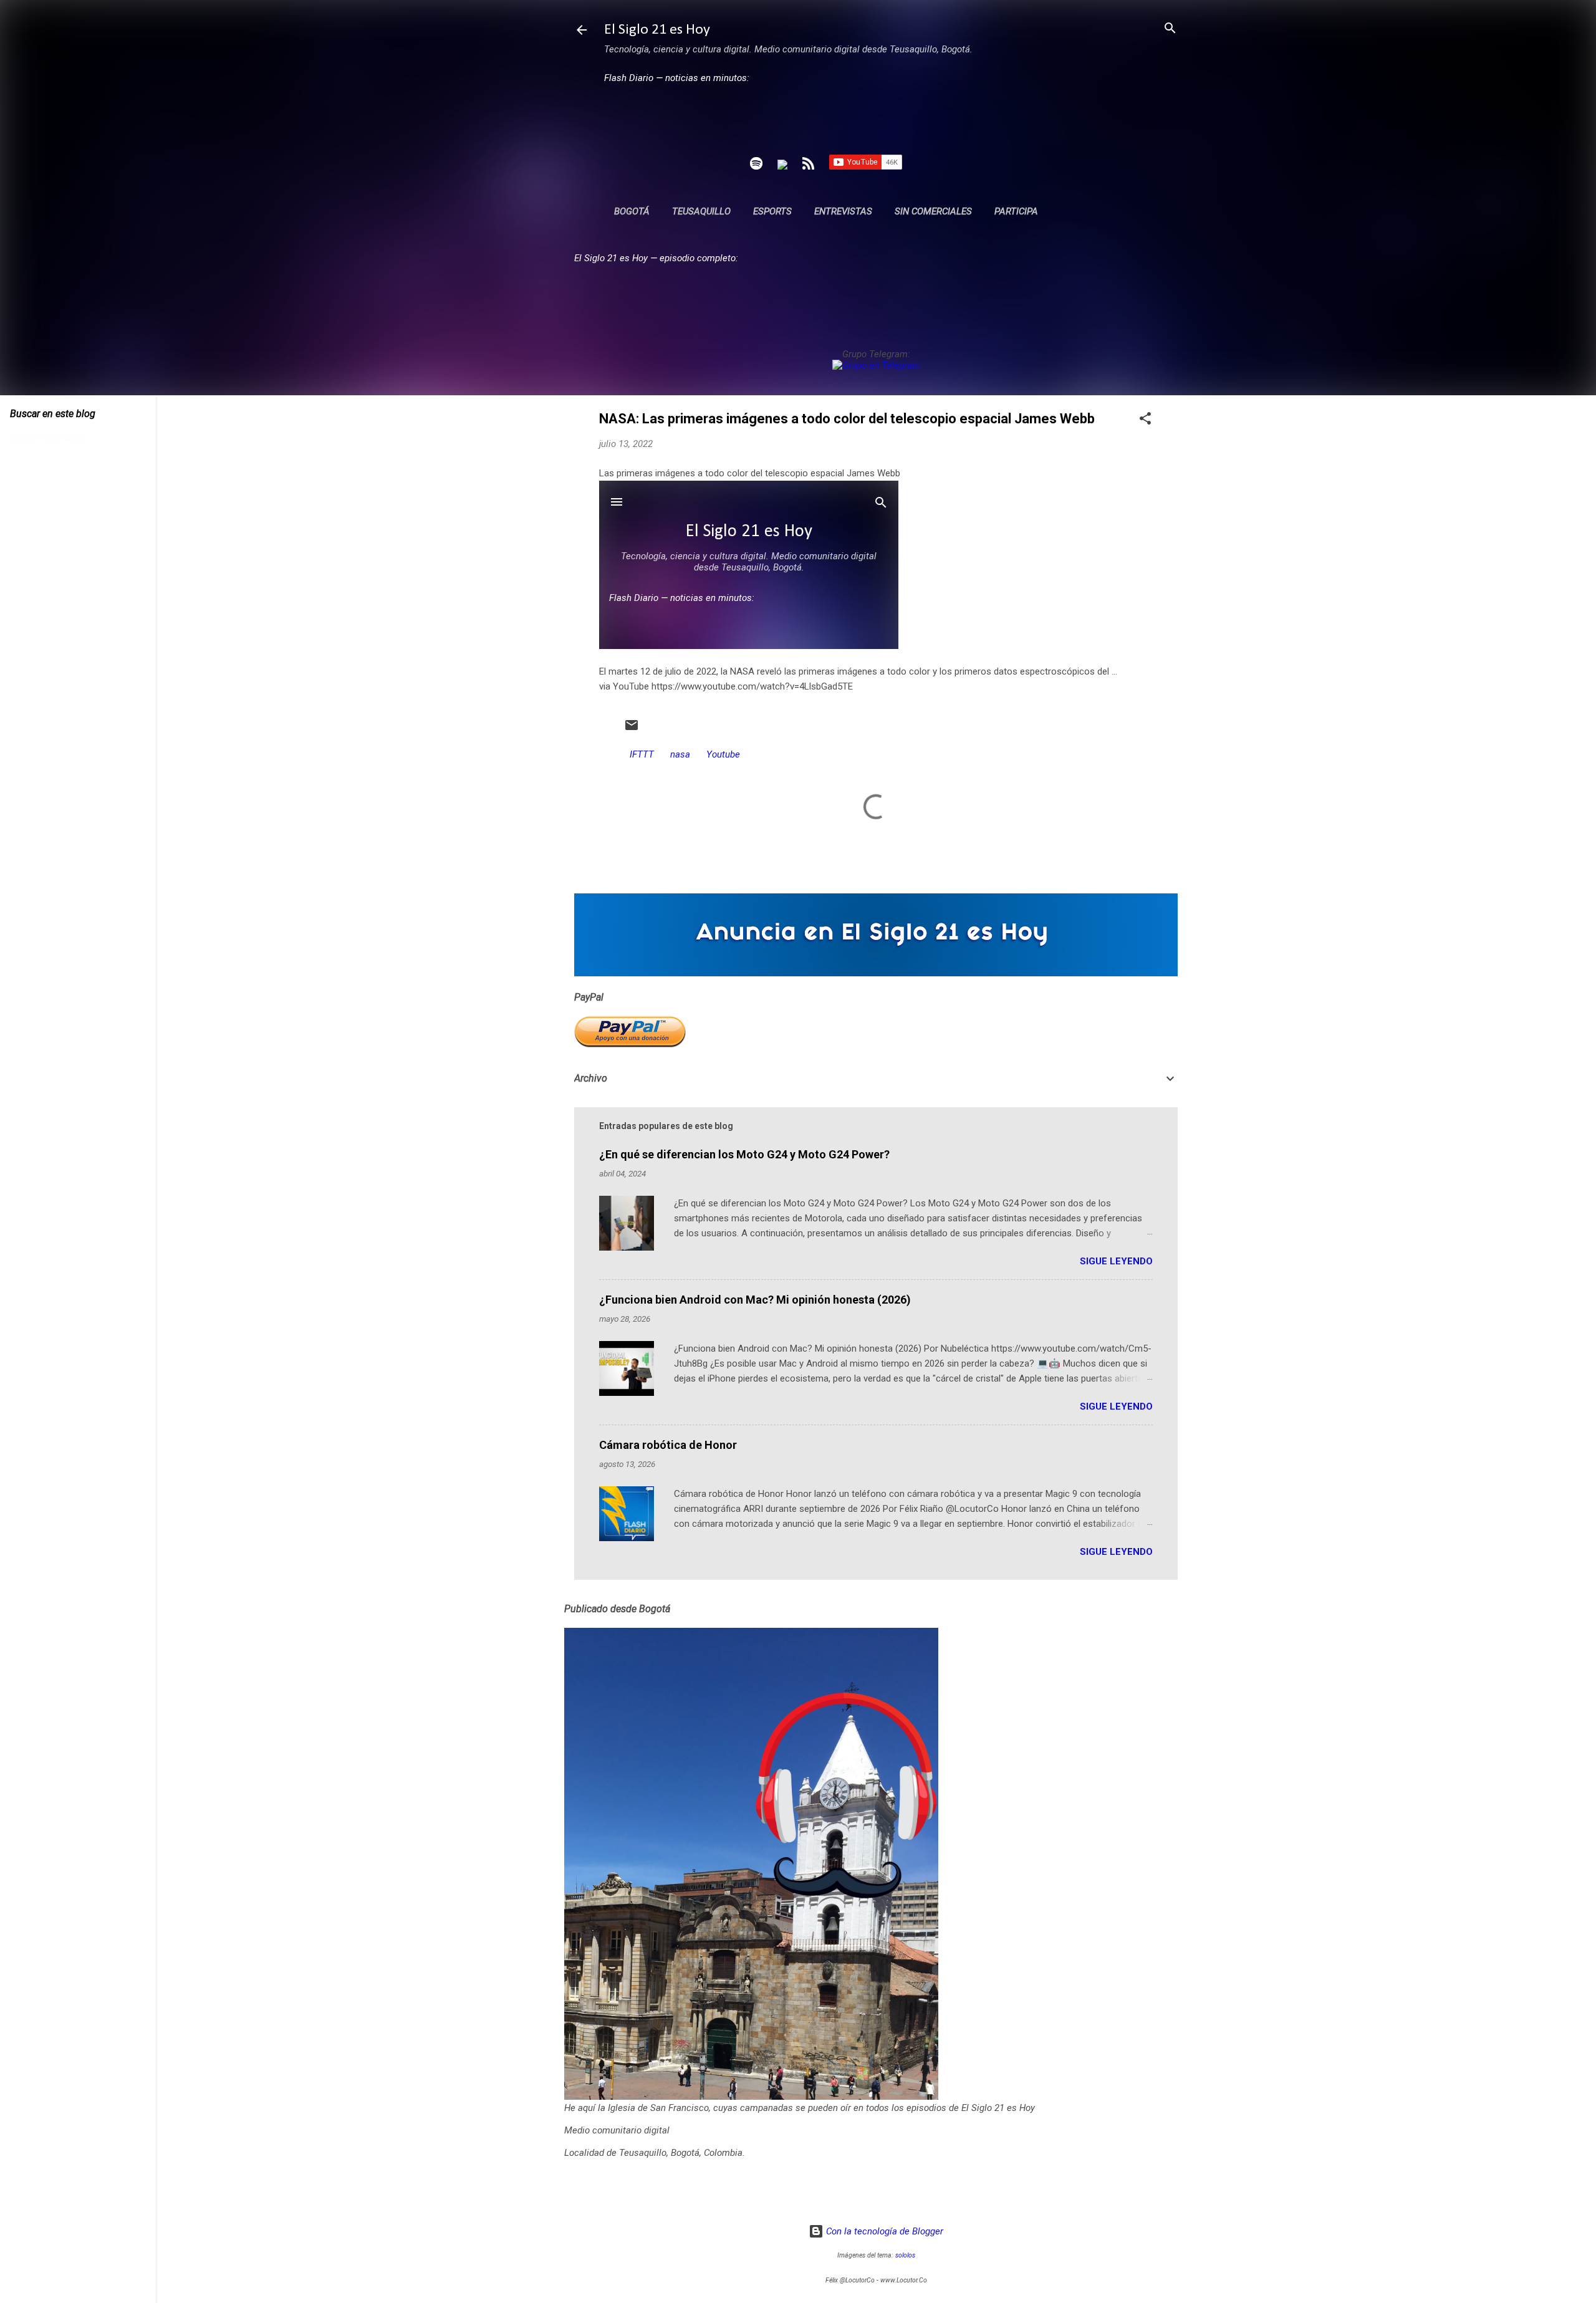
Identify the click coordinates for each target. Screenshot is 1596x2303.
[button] (1145, 419)
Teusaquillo (701, 211)
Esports (772, 211)
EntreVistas (843, 211)
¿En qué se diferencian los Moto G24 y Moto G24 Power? (744, 1154)
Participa (1016, 211)
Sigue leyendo (1116, 1261)
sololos (905, 2255)
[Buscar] (1170, 29)
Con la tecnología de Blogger (883, 2231)
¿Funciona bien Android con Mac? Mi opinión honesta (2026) (755, 1300)
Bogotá (632, 211)
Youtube (723, 754)
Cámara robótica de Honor (668, 1445)
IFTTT (642, 754)
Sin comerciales (933, 211)
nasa (680, 754)
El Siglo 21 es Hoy (657, 30)
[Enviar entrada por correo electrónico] (632, 729)
